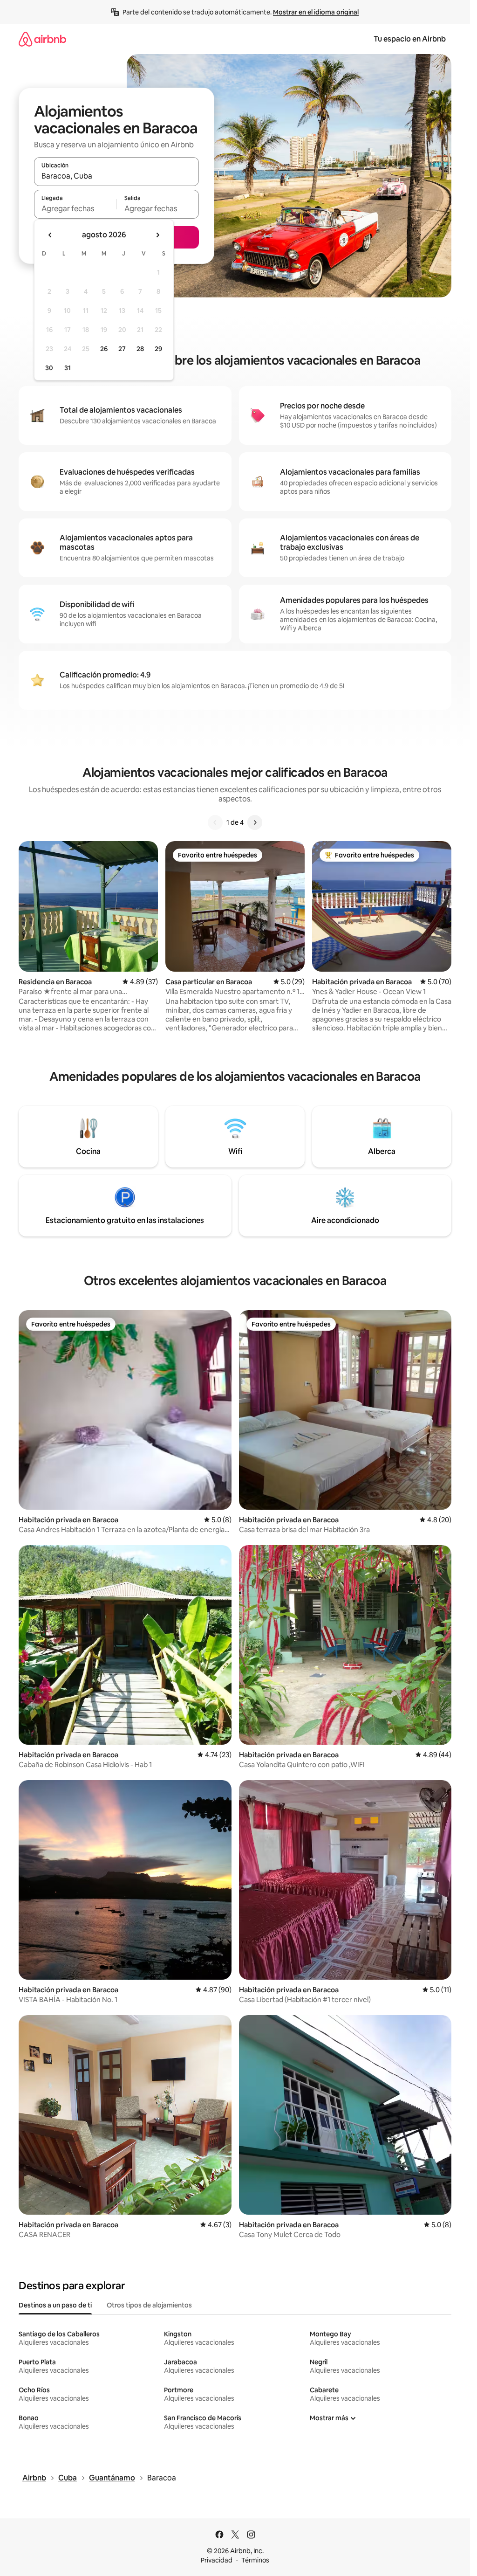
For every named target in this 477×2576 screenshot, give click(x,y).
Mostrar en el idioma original (316, 12)
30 (49, 368)
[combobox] (116, 176)
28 (140, 349)
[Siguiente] (255, 822)
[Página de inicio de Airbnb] (42, 39)
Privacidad (217, 2560)
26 (104, 349)
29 (158, 349)
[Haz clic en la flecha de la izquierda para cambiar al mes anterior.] (50, 235)
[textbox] (75, 208)
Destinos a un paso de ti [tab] (55, 2305)
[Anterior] (215, 822)
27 (122, 349)
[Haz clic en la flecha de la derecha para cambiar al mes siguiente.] (157, 235)
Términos (255, 2560)
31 (68, 368)
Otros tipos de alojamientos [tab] (149, 2305)
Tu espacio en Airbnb (410, 39)
